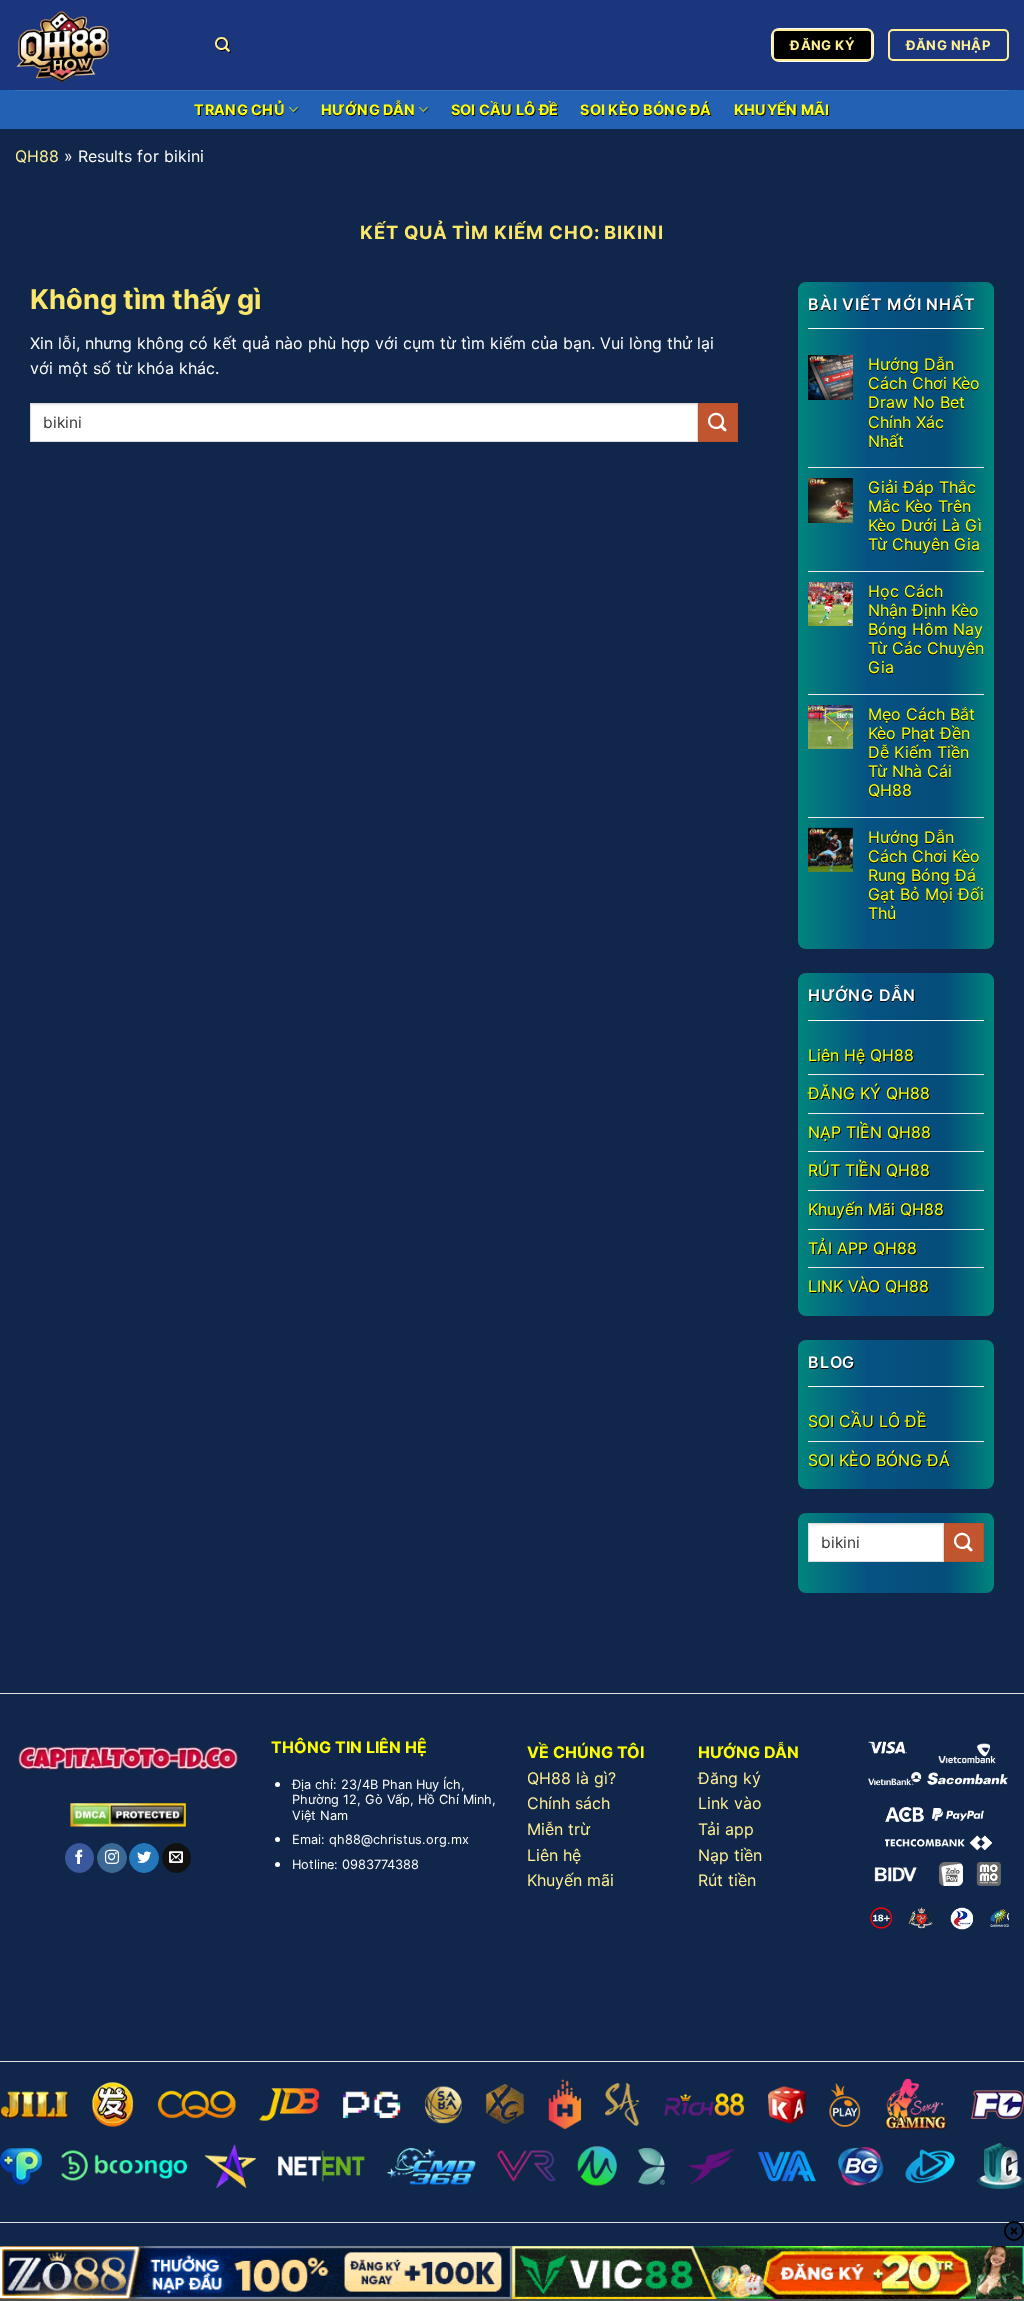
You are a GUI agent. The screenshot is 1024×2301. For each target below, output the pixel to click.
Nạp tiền (730, 1855)
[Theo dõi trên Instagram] (111, 1858)
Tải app (726, 1829)
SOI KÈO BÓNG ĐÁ (645, 109)
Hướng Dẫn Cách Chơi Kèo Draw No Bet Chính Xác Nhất (924, 403)
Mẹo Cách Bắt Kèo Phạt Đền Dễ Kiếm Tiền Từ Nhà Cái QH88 (921, 753)
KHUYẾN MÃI (782, 109)
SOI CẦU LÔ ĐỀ (505, 109)
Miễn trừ (558, 1829)
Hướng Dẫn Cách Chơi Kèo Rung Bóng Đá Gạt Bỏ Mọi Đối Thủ (926, 876)
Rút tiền (727, 1880)
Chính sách (568, 1803)
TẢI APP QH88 (862, 1248)
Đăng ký (729, 1778)
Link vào (730, 1803)
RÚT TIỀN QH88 (869, 1170)
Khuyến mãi (570, 1880)
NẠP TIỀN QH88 (869, 1132)
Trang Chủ (239, 109)
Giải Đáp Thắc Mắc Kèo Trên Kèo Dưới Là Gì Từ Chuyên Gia (925, 516)
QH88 (37, 156)
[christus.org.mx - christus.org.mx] (100, 45)
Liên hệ (554, 1855)
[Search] (222, 45)
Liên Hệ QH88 (861, 1055)
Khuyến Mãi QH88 (876, 1209)
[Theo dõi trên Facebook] (79, 1858)
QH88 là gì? (571, 1778)
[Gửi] (718, 422)
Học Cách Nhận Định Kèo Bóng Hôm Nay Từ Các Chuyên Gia (926, 630)
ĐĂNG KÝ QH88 (869, 1093)
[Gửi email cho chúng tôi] (176, 1858)
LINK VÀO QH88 (868, 1286)
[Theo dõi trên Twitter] (143, 1858)
